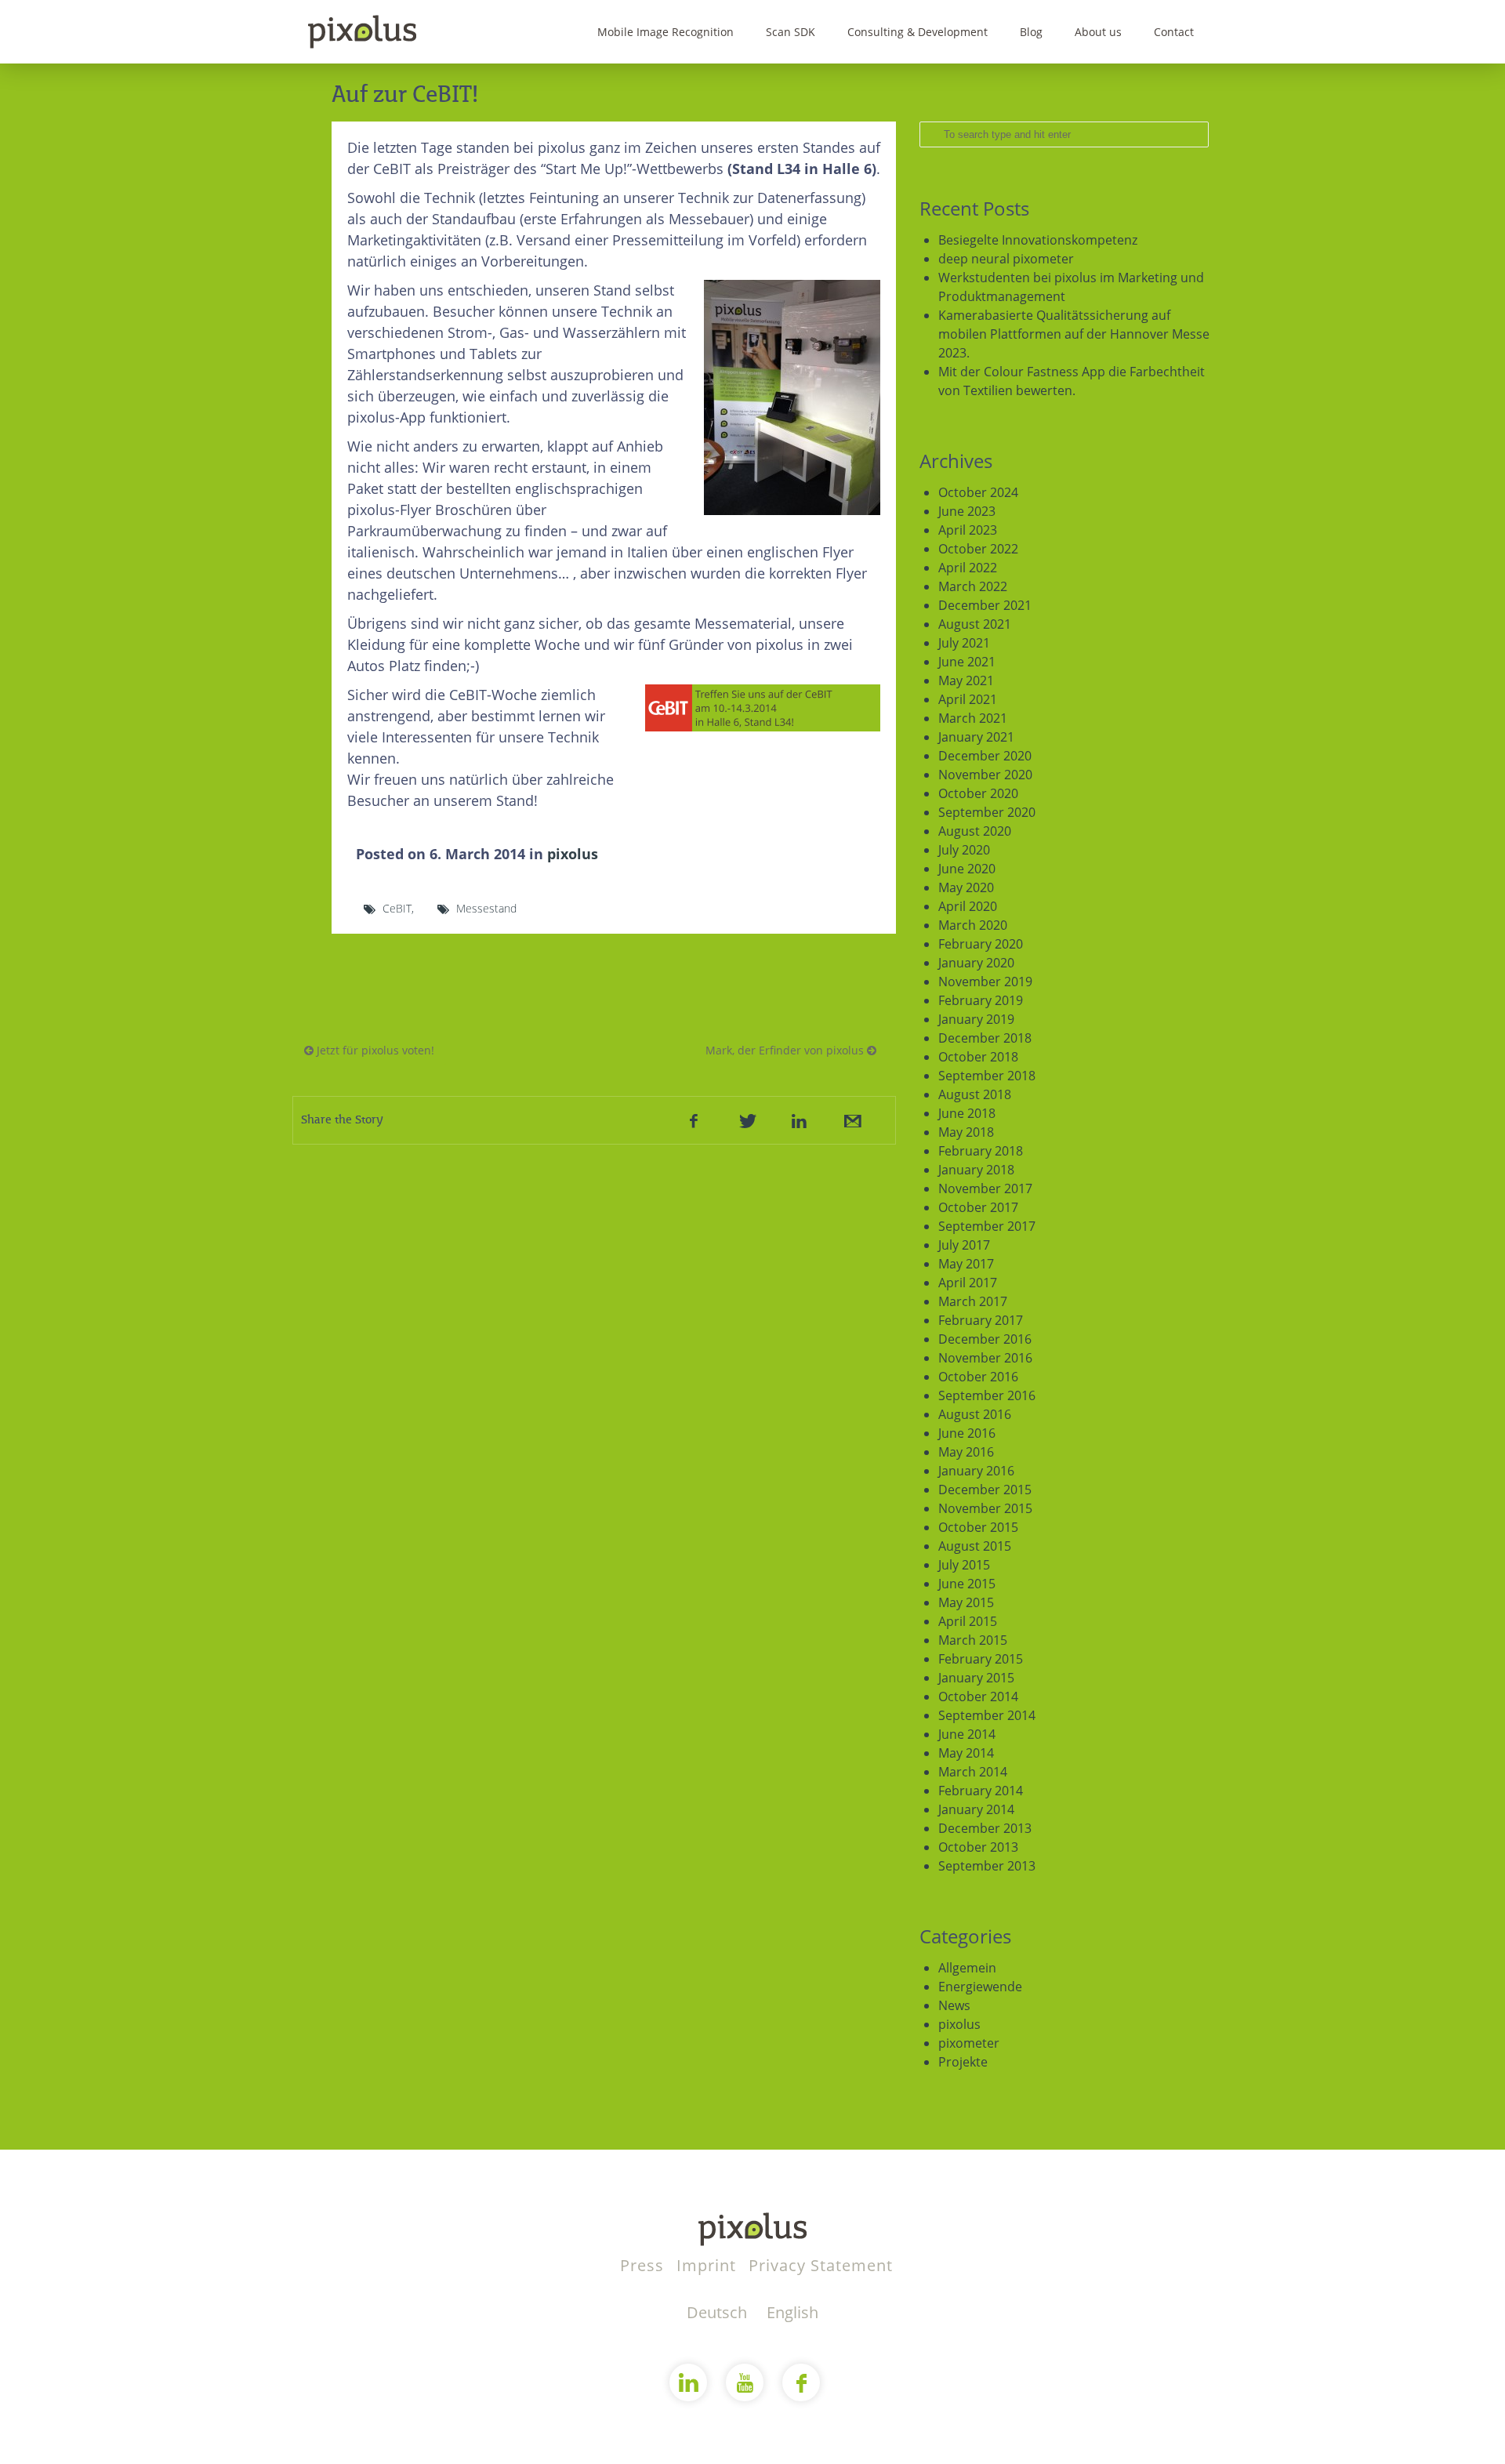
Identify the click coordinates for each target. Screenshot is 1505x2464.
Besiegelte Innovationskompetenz (1038, 240)
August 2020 (975, 831)
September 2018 (987, 1076)
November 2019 (985, 982)
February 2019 (981, 1000)
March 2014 (973, 1772)
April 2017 (968, 1283)
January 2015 (976, 1678)
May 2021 (966, 680)
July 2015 (964, 1565)
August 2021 (975, 624)
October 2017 (978, 1207)
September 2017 (987, 1226)
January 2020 (976, 963)
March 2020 (973, 925)
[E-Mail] (851, 1120)
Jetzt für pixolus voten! (374, 1050)
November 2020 (985, 775)
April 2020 (968, 906)
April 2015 (968, 1621)
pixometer (969, 2043)
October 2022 (978, 549)
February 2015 (981, 1659)
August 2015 (975, 1546)
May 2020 (966, 887)
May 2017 (966, 1264)
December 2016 (985, 1339)
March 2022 (973, 586)
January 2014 (976, 1809)
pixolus (573, 854)
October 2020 (978, 793)
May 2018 (966, 1132)
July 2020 (964, 850)
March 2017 (973, 1301)
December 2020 (985, 756)
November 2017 (985, 1188)
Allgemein (967, 1968)
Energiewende (980, 1987)
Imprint (709, 2265)
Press (644, 2265)
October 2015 (978, 1527)
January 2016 (976, 1471)
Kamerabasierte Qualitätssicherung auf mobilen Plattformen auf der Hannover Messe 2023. (1074, 334)
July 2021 (964, 643)
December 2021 (985, 605)
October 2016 (978, 1377)
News (954, 2005)
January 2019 (976, 1019)
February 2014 (981, 1791)
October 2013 (978, 1847)
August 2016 (975, 1414)
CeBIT (397, 908)
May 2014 (966, 1753)
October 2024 (978, 492)
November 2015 (985, 1508)
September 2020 (987, 812)
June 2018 (967, 1113)
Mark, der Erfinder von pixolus (786, 1050)
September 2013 (987, 1866)
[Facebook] (694, 1120)
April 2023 (968, 530)
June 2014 (967, 1734)
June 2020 (967, 869)
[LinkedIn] (799, 1120)
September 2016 (987, 1395)
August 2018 (975, 1094)
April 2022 (968, 568)
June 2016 (967, 1433)
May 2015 (966, 1602)
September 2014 (987, 1715)
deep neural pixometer (1006, 259)
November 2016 (985, 1358)
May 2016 (966, 1452)
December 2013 (985, 1828)
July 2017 (964, 1245)
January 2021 (976, 737)
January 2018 (976, 1170)
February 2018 (981, 1151)
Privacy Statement (821, 2265)
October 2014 (978, 1696)
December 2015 (985, 1490)
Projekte (963, 2062)
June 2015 (967, 1584)
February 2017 (981, 1320)
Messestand (486, 908)
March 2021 (973, 718)
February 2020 (981, 944)
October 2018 (978, 1057)
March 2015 (973, 1640)
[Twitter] (746, 1120)
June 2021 (967, 662)
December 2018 (985, 1038)
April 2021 (968, 699)
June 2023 (967, 511)
